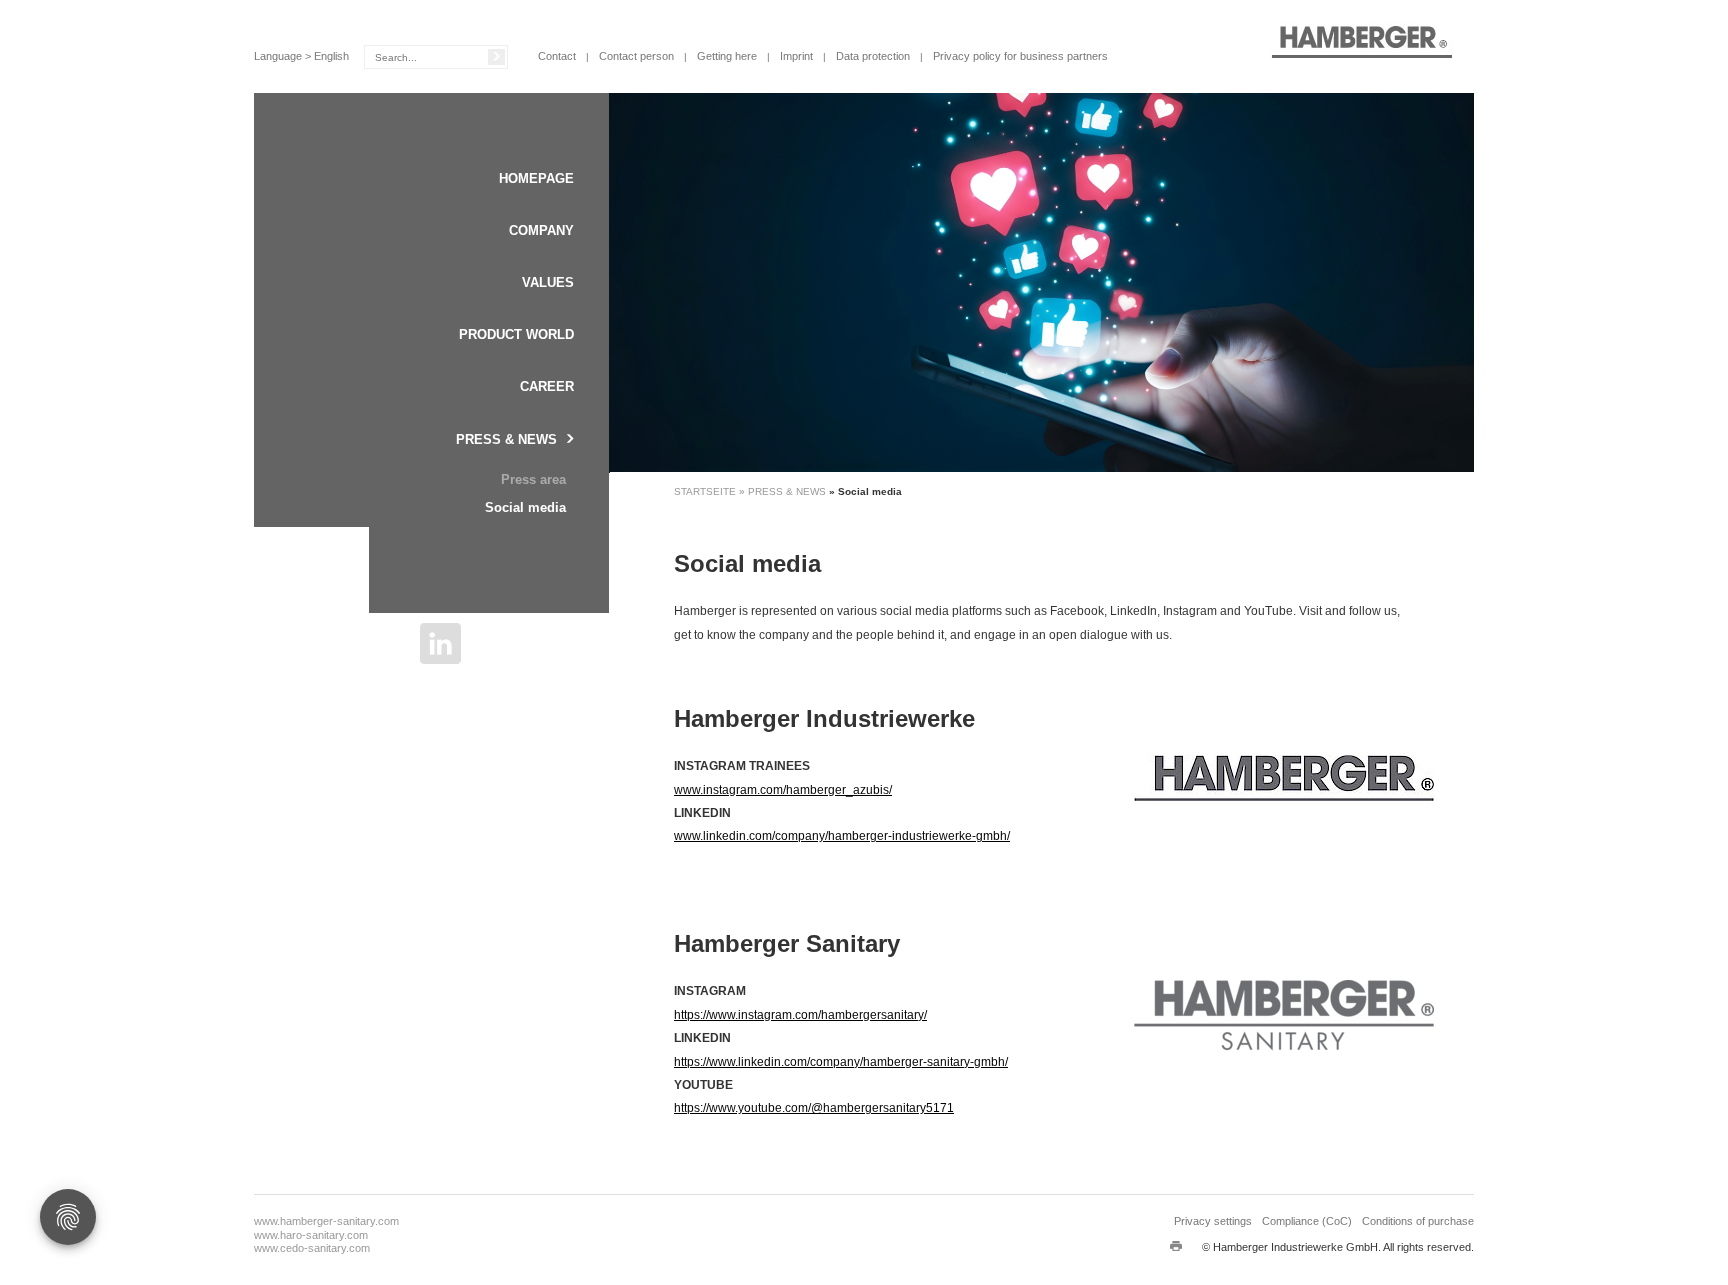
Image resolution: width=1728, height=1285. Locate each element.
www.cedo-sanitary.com (312, 1248)
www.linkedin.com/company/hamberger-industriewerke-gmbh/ (842, 836)
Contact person (636, 56)
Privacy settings (1213, 1221)
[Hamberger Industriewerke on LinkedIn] (440, 643)
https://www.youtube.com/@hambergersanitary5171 (814, 1108)
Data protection (873, 56)
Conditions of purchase (1418, 1221)
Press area (533, 479)
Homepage (536, 178)
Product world (516, 334)
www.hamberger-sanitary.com (326, 1221)
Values (548, 282)
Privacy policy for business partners (1020, 56)
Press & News (506, 439)
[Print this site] (1176, 1244)
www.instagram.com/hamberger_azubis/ (783, 790)
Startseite (706, 491)
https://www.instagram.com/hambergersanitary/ (800, 1015)
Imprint (796, 56)
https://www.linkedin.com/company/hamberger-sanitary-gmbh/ (841, 1062)
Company (541, 230)
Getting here (727, 56)
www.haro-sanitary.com (311, 1235)
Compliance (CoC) (1307, 1221)
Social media (525, 507)
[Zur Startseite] (1361, 41)
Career (547, 386)
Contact (557, 56)
